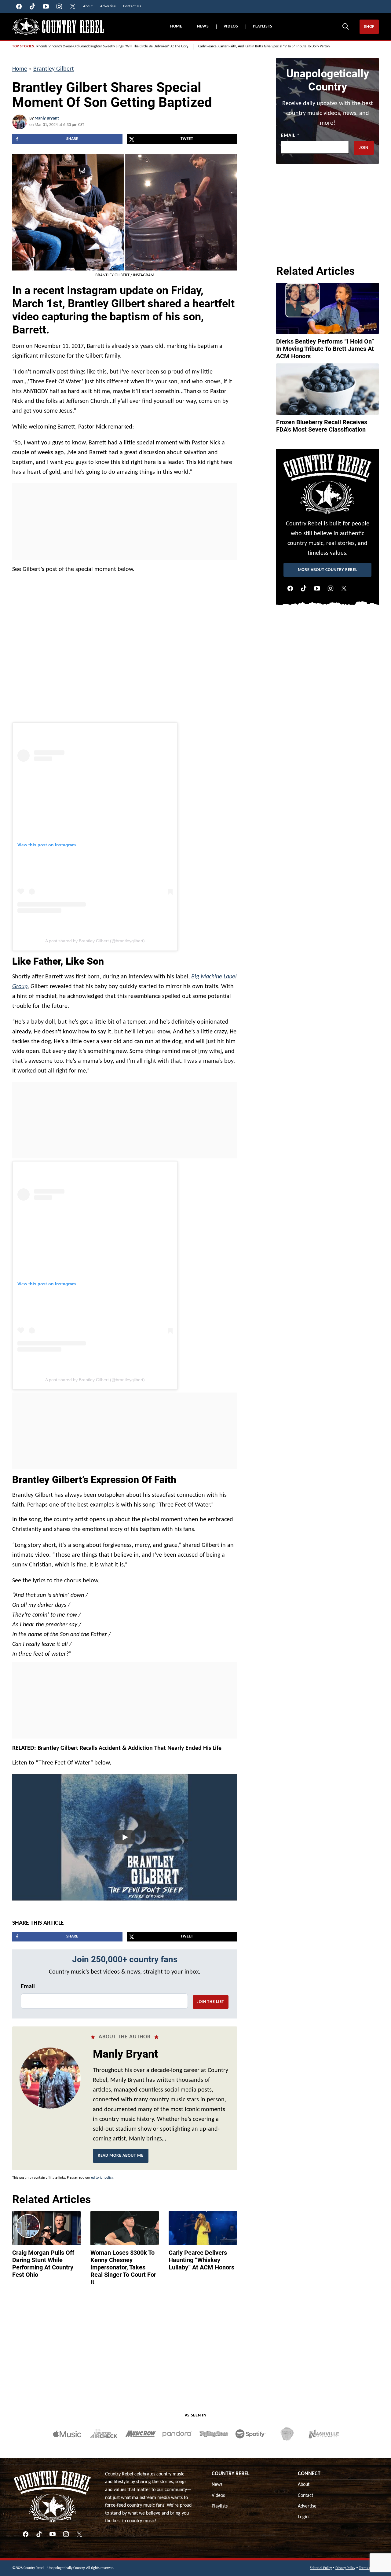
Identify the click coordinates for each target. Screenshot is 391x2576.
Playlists (263, 26)
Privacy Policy (345, 2568)
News (203, 26)
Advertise (307, 2506)
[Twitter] (344, 588)
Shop (369, 27)
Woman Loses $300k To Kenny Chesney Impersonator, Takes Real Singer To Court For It (123, 2267)
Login (303, 2517)
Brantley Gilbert (54, 69)
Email (28, 1987)
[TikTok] (304, 588)
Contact (305, 2496)
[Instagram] (331, 588)
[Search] (345, 26)
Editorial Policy (321, 2568)
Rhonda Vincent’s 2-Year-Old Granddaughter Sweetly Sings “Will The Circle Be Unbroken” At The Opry (112, 46)
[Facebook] (290, 588)
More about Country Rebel (328, 570)
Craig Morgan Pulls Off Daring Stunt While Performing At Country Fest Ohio (43, 2264)
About (304, 2485)
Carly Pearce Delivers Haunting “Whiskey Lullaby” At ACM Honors (201, 2260)
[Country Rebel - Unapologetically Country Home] (58, 27)
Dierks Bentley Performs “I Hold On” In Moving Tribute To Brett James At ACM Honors (325, 349)
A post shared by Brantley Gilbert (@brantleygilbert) (95, 941)
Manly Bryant (47, 118)
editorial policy (102, 2178)
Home (176, 26)
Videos (231, 26)
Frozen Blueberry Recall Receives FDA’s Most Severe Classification (322, 426)
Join (364, 148)
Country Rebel (231, 2474)
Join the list (211, 2002)
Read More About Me (121, 2156)
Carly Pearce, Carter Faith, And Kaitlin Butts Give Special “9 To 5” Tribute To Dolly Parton (264, 46)
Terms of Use (369, 2568)
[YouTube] (317, 588)
